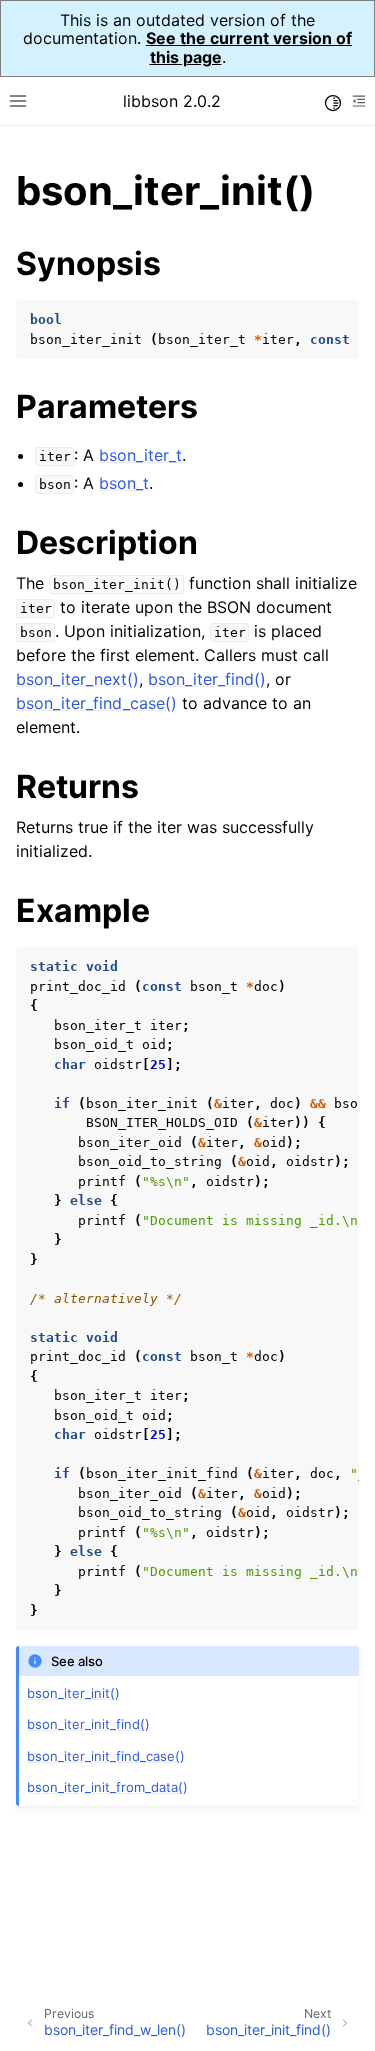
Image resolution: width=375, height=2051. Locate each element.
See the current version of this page (249, 47)
